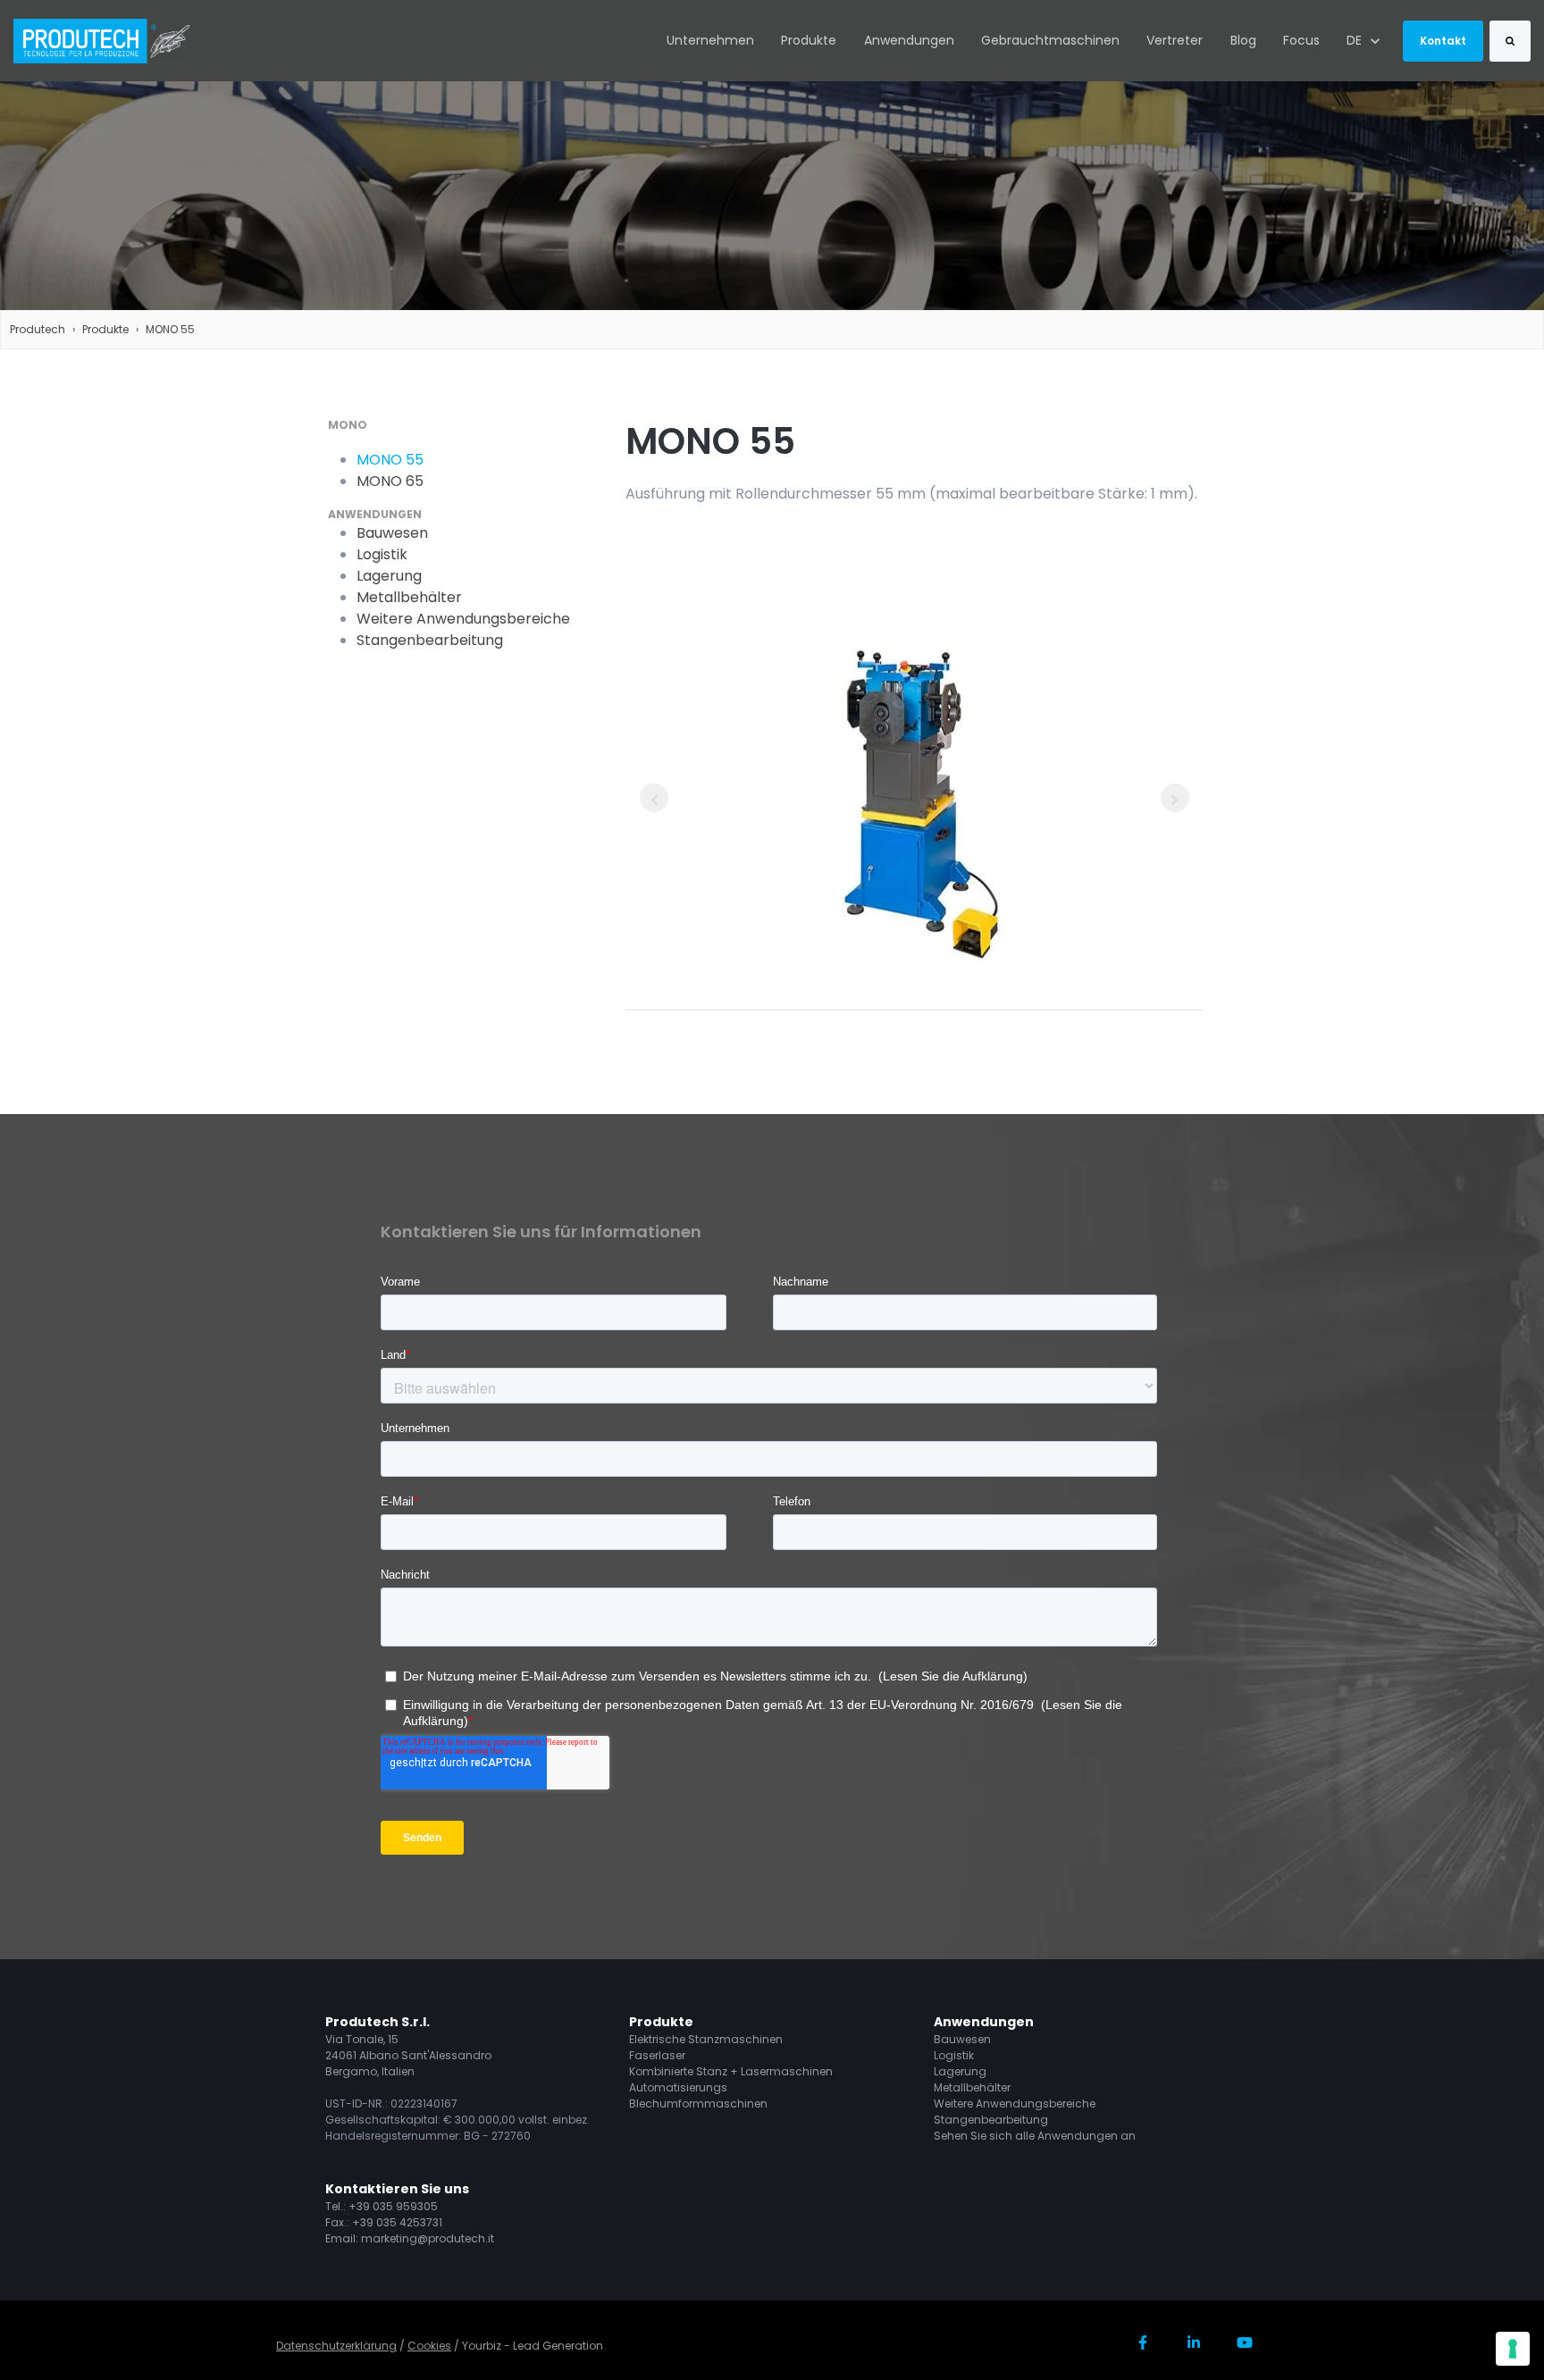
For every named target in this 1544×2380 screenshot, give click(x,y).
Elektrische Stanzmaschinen (706, 2039)
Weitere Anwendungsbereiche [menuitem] (463, 619)
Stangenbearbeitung (991, 2120)
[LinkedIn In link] (1193, 2343)
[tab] (915, 955)
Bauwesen (962, 2039)
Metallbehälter (972, 2087)
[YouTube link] (1244, 2343)
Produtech (38, 329)
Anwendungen (909, 40)
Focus (1301, 40)
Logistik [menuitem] (382, 554)
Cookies (429, 2346)
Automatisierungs (678, 2087)
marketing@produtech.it (428, 2238)
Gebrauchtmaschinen (1050, 40)
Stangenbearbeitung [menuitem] (430, 640)
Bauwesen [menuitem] (392, 533)
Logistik (954, 2055)
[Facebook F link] (1143, 2343)
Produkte (809, 40)
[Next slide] (1175, 798)
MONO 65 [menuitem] (390, 481)
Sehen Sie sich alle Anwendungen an (1035, 2136)
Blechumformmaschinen (698, 2103)
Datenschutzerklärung (336, 2346)
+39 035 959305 (393, 2206)
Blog (1243, 40)
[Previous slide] (654, 798)
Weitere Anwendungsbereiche (1015, 2103)
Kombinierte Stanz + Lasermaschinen (731, 2071)
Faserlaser (657, 2055)
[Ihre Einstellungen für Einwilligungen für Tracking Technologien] (1513, 2349)
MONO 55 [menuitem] (390, 460)
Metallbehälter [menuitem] (409, 597)
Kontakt (1443, 41)
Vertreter (1175, 40)
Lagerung (960, 2071)
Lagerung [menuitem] (389, 576)
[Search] (1510, 41)
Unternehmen (710, 40)
